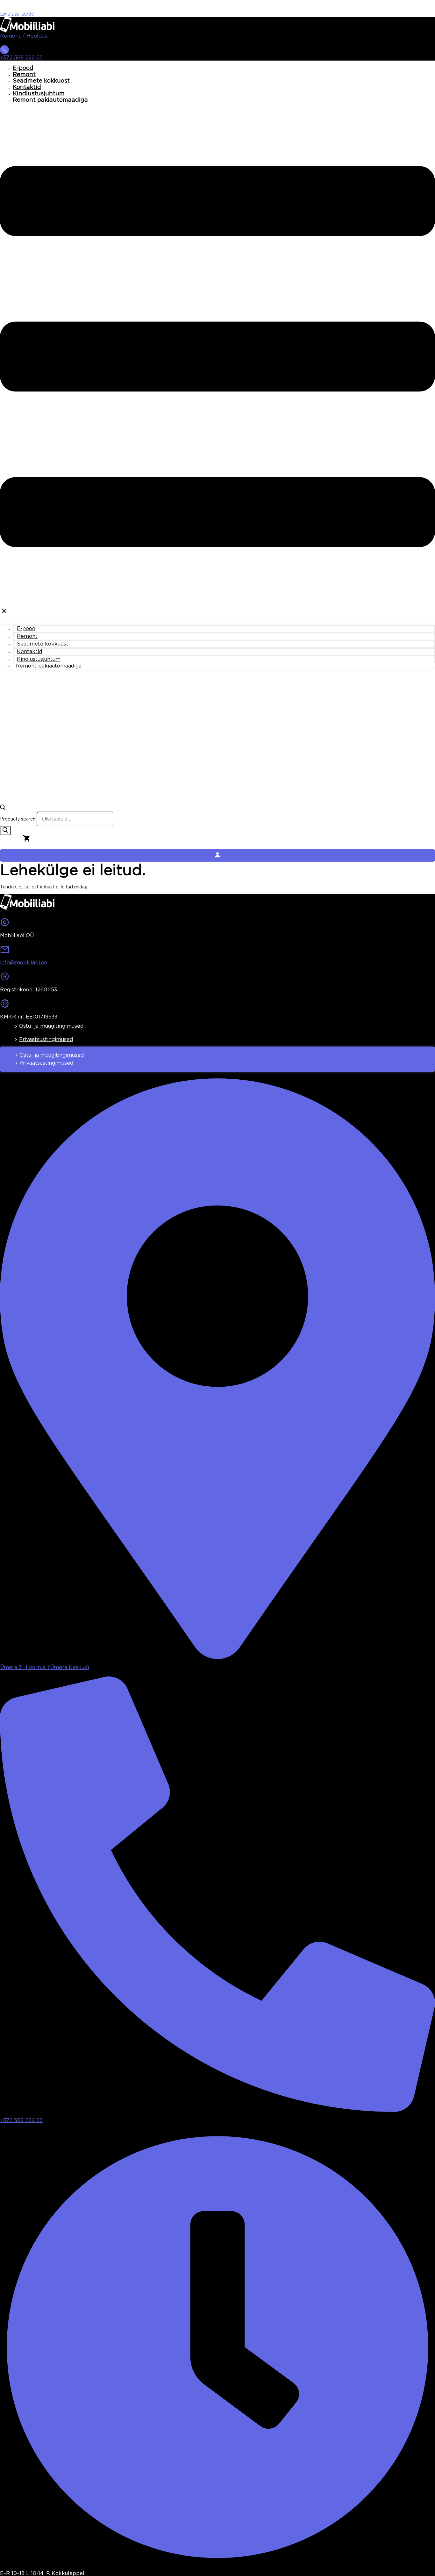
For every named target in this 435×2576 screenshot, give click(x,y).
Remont (24, 75)
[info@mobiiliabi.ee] (5, 952)
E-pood (23, 68)
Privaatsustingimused (46, 1040)
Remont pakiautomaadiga (50, 100)
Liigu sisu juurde (17, 14)
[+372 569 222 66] (4, 52)
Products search (18, 819)
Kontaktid (27, 87)
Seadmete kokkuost (41, 81)
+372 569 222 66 (21, 58)
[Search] (5, 831)
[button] (217, 362)
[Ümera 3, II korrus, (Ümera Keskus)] (217, 1657)
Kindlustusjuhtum (39, 94)
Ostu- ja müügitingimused (51, 1026)
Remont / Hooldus (24, 36)
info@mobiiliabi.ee (24, 963)
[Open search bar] (3, 809)
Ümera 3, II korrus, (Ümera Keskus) (45, 1668)
